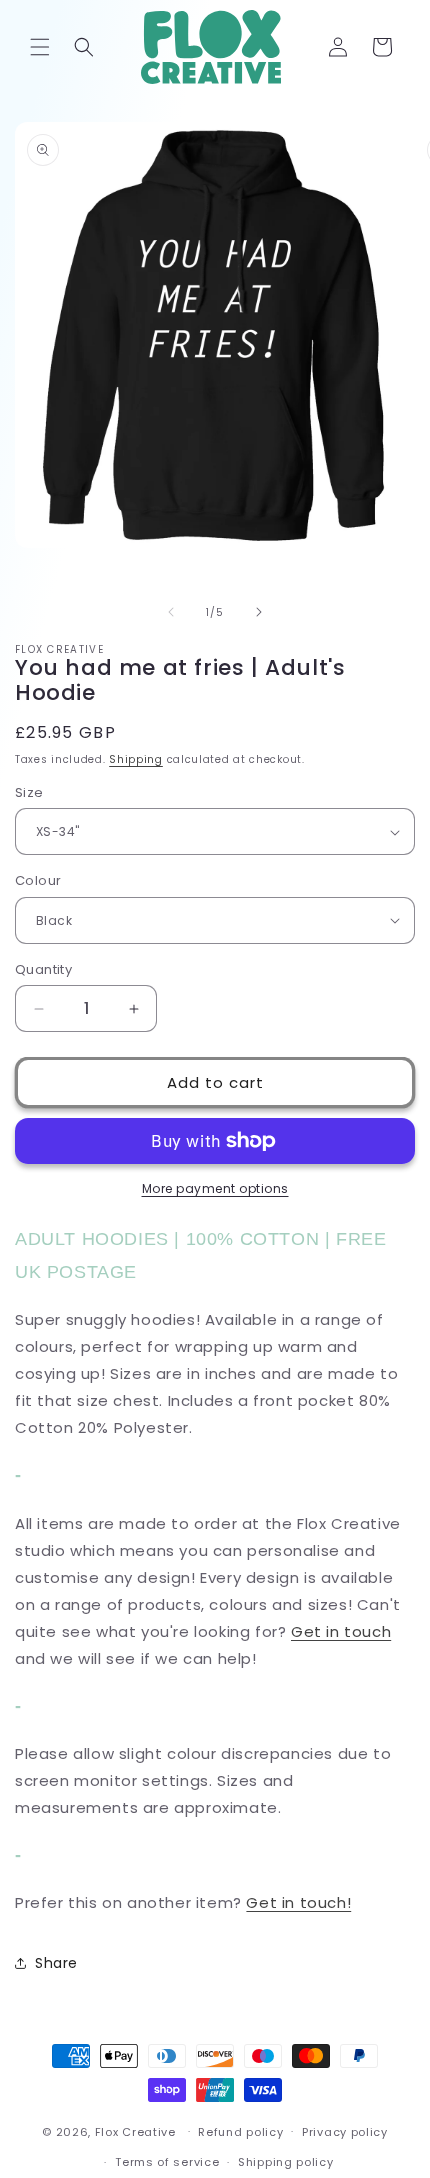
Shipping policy (286, 2162)
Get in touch (341, 1631)
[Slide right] (259, 612)
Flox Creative (135, 2131)
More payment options (215, 1188)
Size (29, 792)
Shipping (136, 759)
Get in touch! (298, 1902)
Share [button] (56, 1963)
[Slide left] (171, 612)
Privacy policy (345, 2132)
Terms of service (167, 2162)
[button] (40, 47)
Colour (38, 880)
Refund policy (240, 2132)
